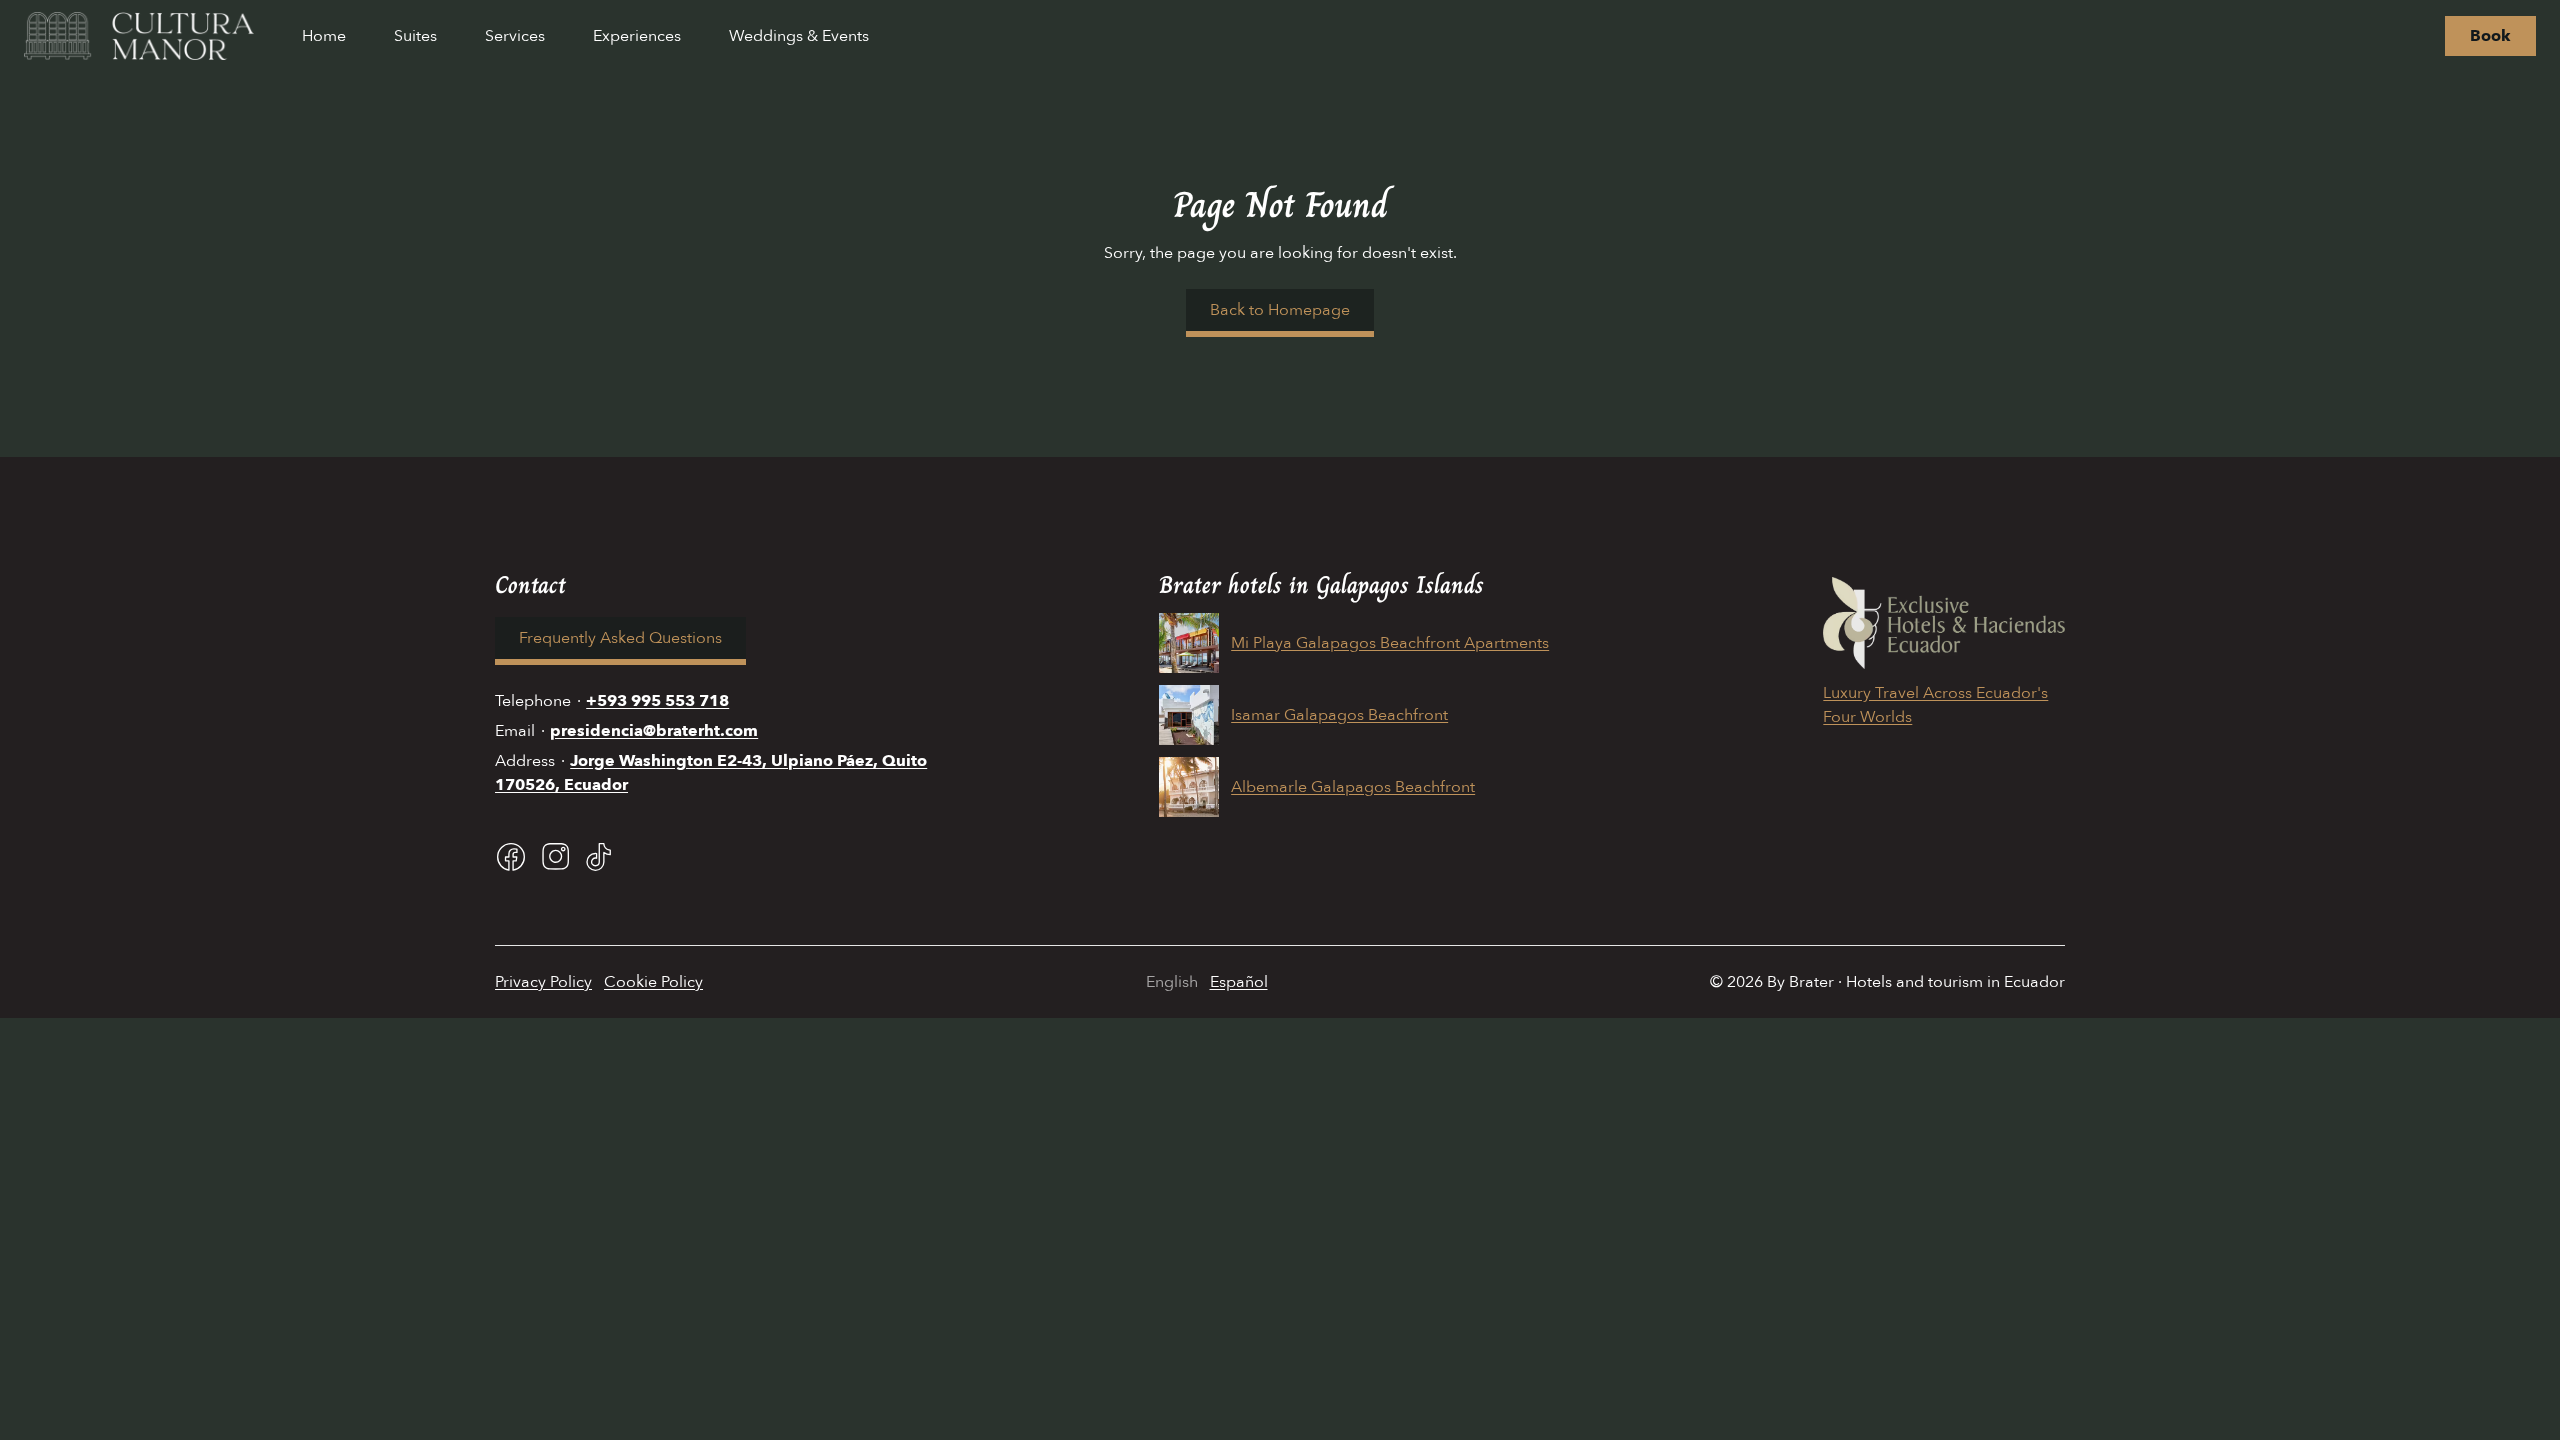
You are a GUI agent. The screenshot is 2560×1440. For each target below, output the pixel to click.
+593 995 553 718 (657, 701)
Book (2490, 36)
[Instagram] (555, 857)
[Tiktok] (599, 857)
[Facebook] (511, 857)
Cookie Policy (653, 982)
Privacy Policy (543, 982)
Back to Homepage (1280, 310)
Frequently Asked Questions (620, 638)
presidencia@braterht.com (654, 731)
